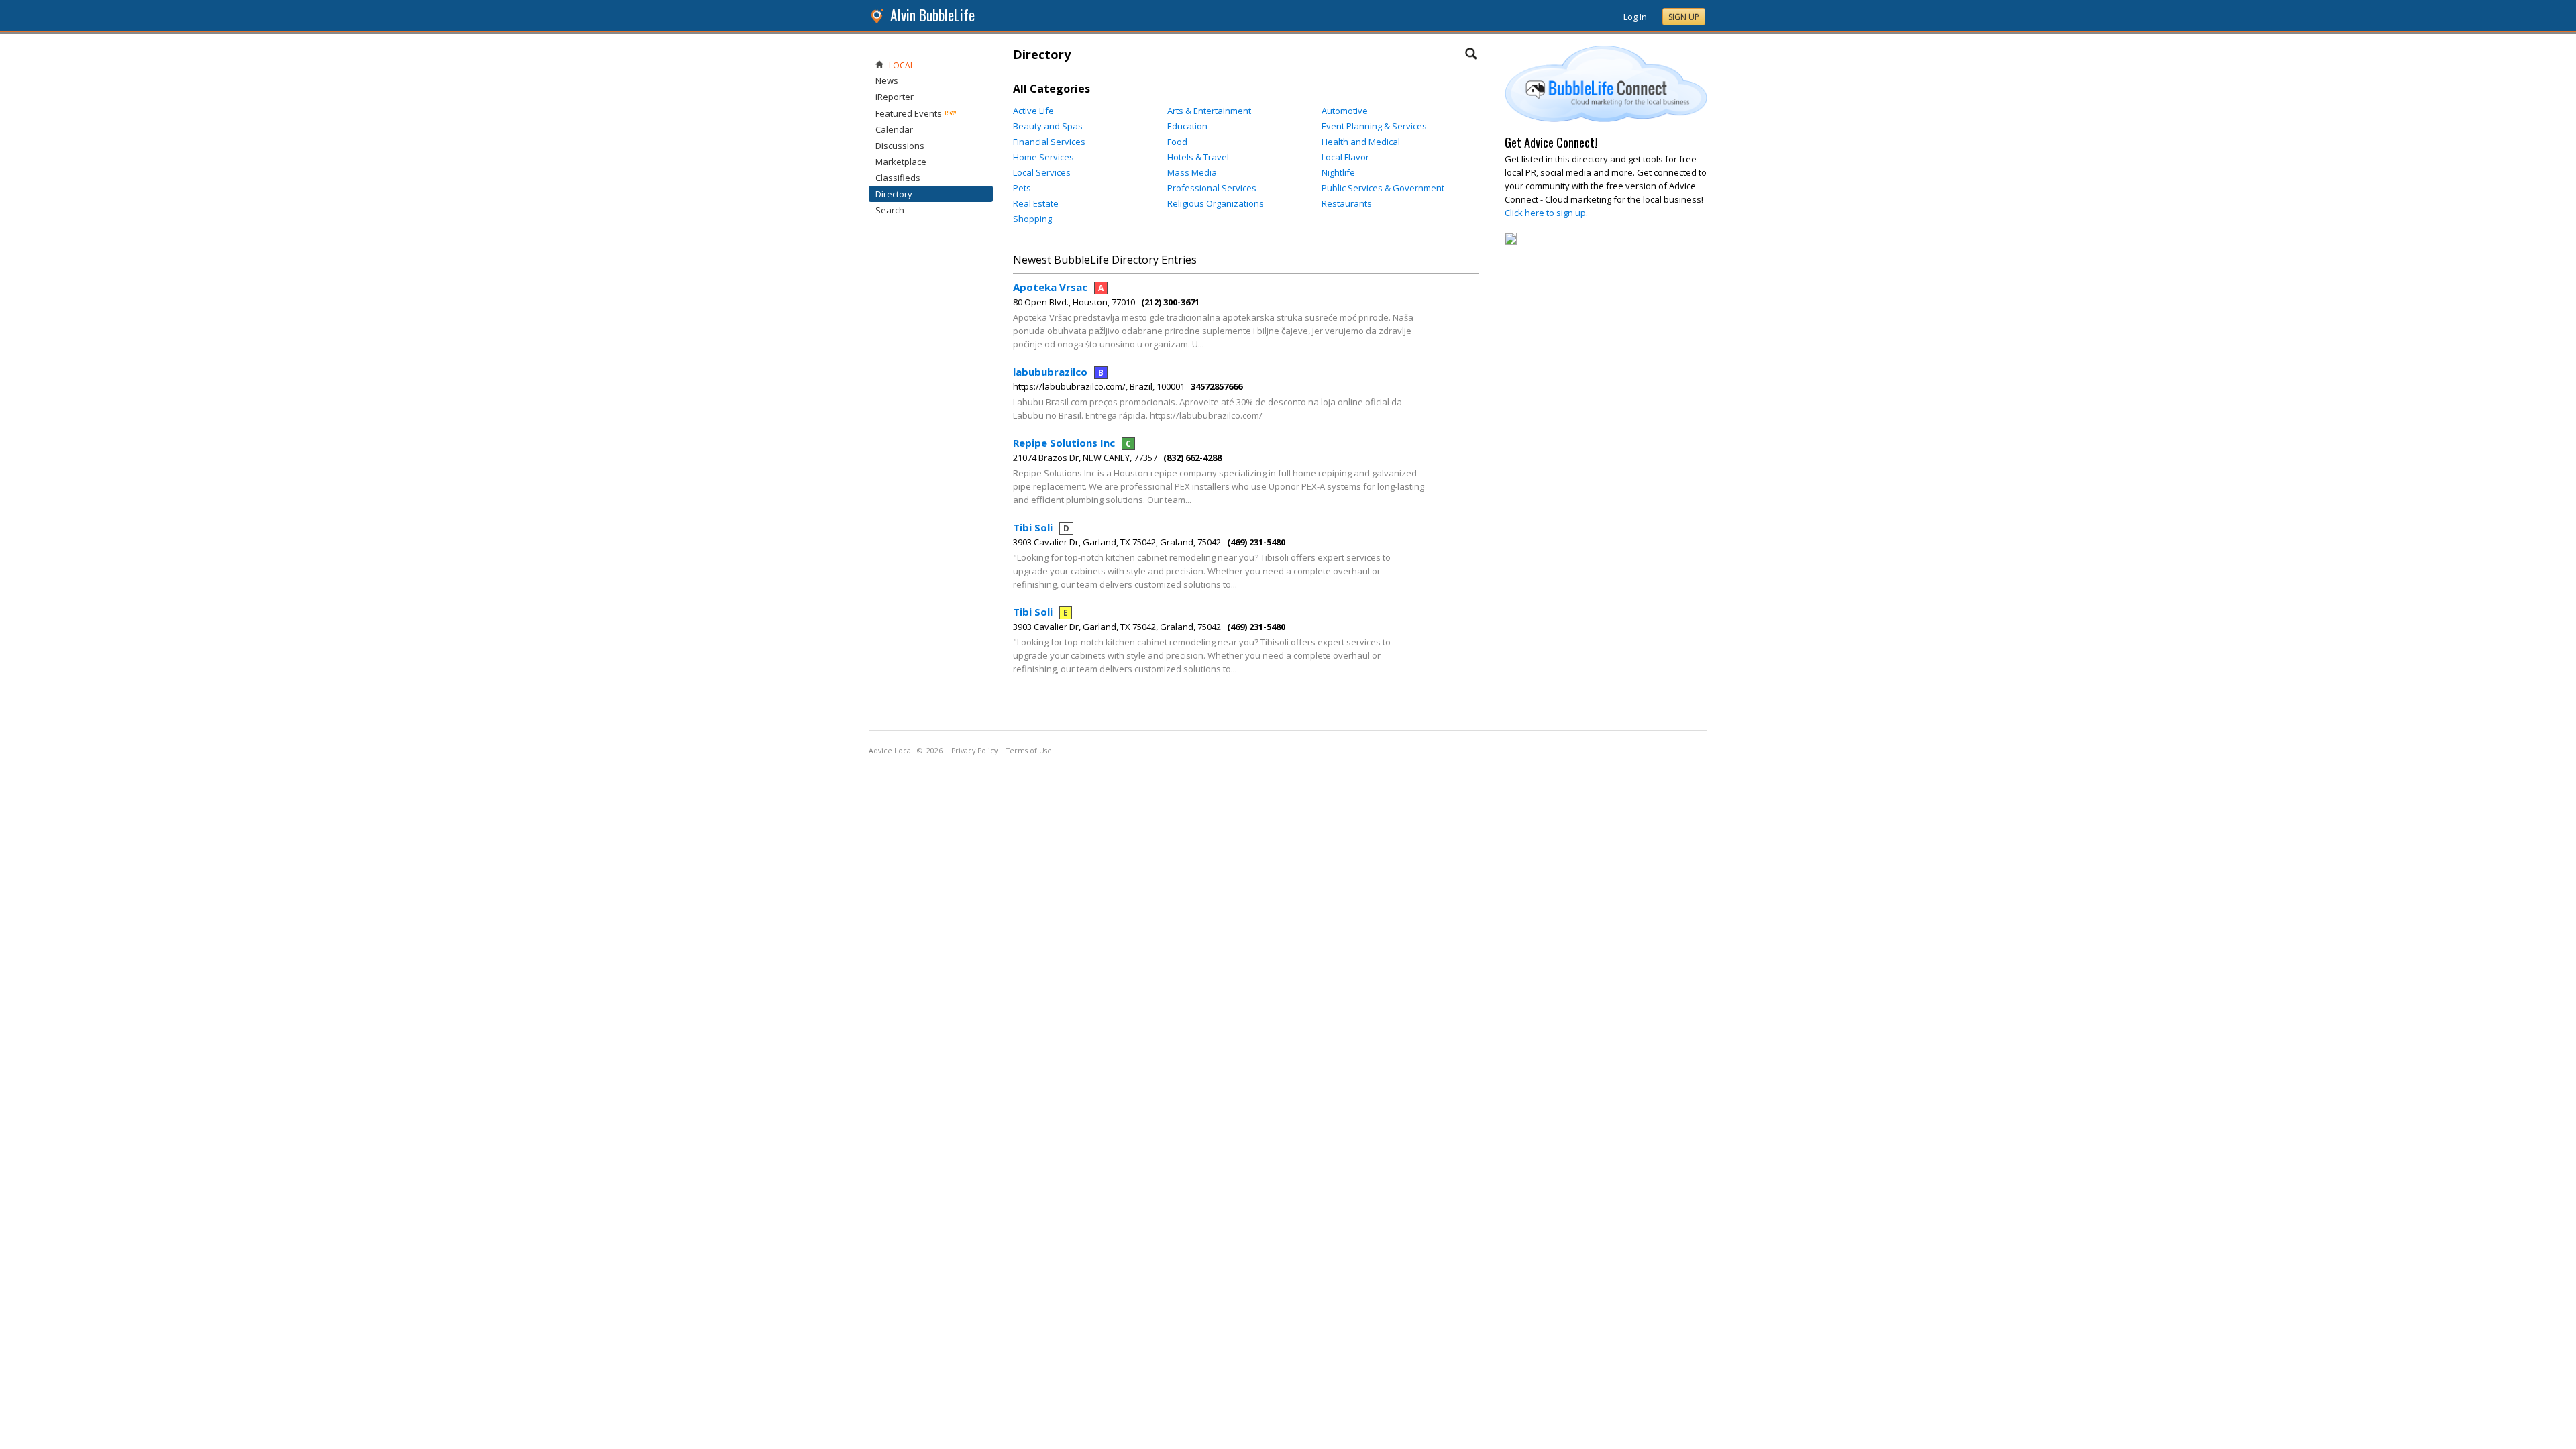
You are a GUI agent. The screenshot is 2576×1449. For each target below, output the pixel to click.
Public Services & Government (1383, 188)
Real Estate (1036, 203)
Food (1177, 142)
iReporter (895, 97)
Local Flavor (1345, 157)
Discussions (900, 146)
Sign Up (1684, 17)
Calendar (894, 129)
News (887, 80)
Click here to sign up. (1546, 213)
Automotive (1345, 111)
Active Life (1033, 111)
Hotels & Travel (1198, 157)
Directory (894, 194)
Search (890, 210)
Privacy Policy (974, 751)
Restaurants (1347, 203)
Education (1187, 126)
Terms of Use (1029, 751)
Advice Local (891, 751)
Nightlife (1338, 172)
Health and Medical (1361, 142)
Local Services (1042, 172)
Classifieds (898, 178)
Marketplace (901, 162)
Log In (1635, 17)
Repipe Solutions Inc (1072, 443)
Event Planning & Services (1374, 126)
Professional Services (1212, 188)
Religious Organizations (1216, 203)
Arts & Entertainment (1209, 111)
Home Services (1043, 157)
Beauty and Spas (1048, 126)
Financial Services (1049, 142)
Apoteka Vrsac (1058, 287)
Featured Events (909, 113)
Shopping (1032, 219)
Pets (1022, 188)
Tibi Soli (1041, 527)
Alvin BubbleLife (932, 15)
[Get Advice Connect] (1606, 119)
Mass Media (1192, 172)
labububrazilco (1058, 372)
